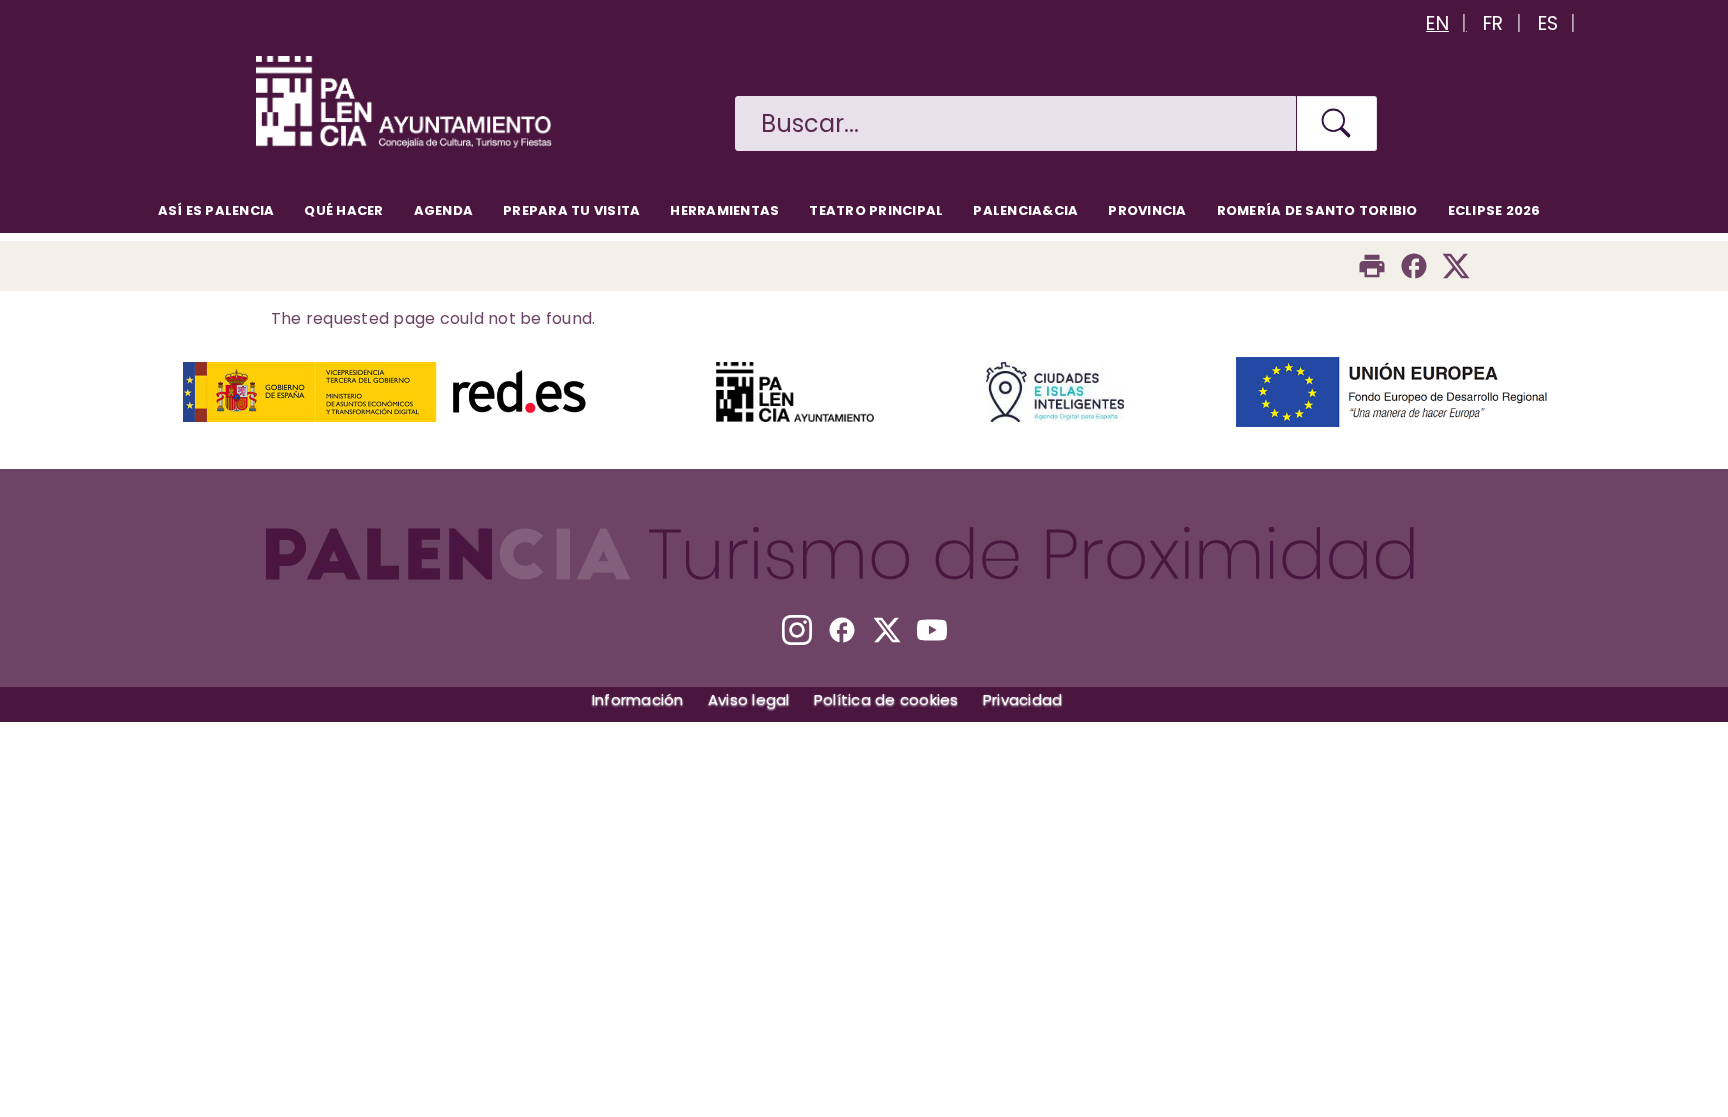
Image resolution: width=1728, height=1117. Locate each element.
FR (1493, 23)
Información (638, 699)
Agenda (444, 210)
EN (1437, 23)
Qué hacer (343, 210)
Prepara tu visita (571, 210)
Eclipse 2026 (1494, 210)
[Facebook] (1414, 266)
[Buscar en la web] (1337, 123)
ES (1548, 23)
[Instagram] (797, 630)
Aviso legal (749, 699)
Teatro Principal (876, 210)
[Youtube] (932, 630)
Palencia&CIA (1025, 210)
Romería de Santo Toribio (1317, 210)
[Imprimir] (1372, 266)
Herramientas (724, 210)
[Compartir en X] (1456, 266)
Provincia (1147, 210)
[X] (887, 630)
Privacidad (1023, 699)
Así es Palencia (216, 210)
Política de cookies (886, 699)
